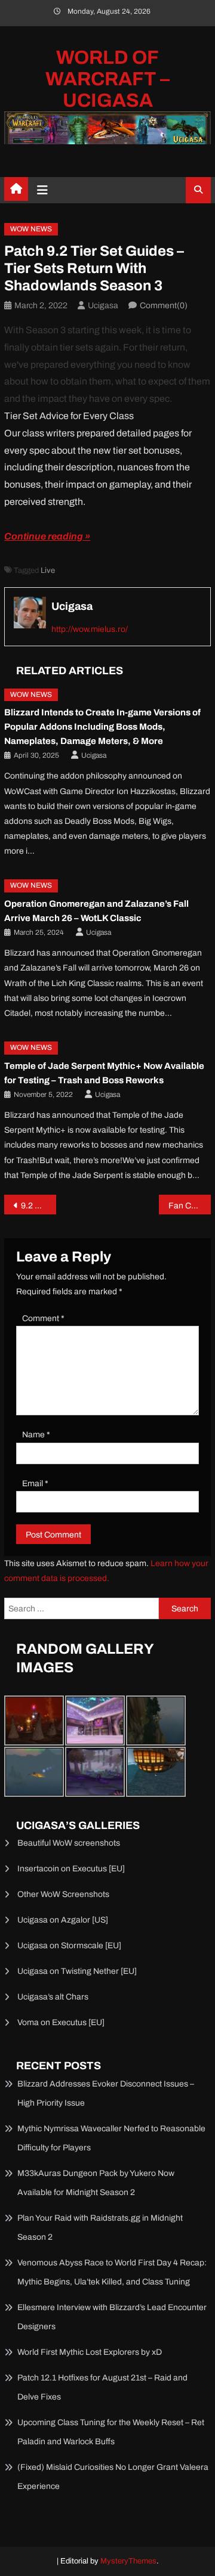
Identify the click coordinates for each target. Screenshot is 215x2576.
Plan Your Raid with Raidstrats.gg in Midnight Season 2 (100, 2228)
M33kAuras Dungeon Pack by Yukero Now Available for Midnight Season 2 (96, 2183)
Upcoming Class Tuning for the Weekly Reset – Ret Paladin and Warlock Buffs (111, 2432)
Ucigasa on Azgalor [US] (63, 1920)
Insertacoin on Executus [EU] (71, 1869)
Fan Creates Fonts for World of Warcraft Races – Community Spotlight (189, 1206)
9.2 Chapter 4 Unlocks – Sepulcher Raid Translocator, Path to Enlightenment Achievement (38, 1206)
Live (48, 571)
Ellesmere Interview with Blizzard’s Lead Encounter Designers (112, 2317)
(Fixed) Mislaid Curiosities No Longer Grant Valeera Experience (113, 2477)
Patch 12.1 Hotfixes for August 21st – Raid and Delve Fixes (102, 2387)
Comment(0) (164, 306)
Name (36, 1435)
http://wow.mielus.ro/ (90, 629)
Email (35, 1484)
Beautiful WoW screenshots (69, 1843)
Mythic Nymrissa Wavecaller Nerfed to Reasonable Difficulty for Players (111, 2138)
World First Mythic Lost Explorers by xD (90, 2352)
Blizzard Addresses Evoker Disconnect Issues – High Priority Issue (106, 2093)
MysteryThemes (128, 2561)
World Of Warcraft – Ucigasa (107, 79)
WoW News (31, 229)
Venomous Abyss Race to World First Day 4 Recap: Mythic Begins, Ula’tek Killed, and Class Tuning (112, 2272)
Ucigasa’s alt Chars (53, 1997)
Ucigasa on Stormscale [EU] (69, 1946)
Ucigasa (103, 306)
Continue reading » (47, 536)
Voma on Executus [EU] (61, 2022)
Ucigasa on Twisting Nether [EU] (77, 1971)
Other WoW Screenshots (63, 1894)
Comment (43, 1318)
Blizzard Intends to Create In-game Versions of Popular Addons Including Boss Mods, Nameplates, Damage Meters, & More (102, 727)
